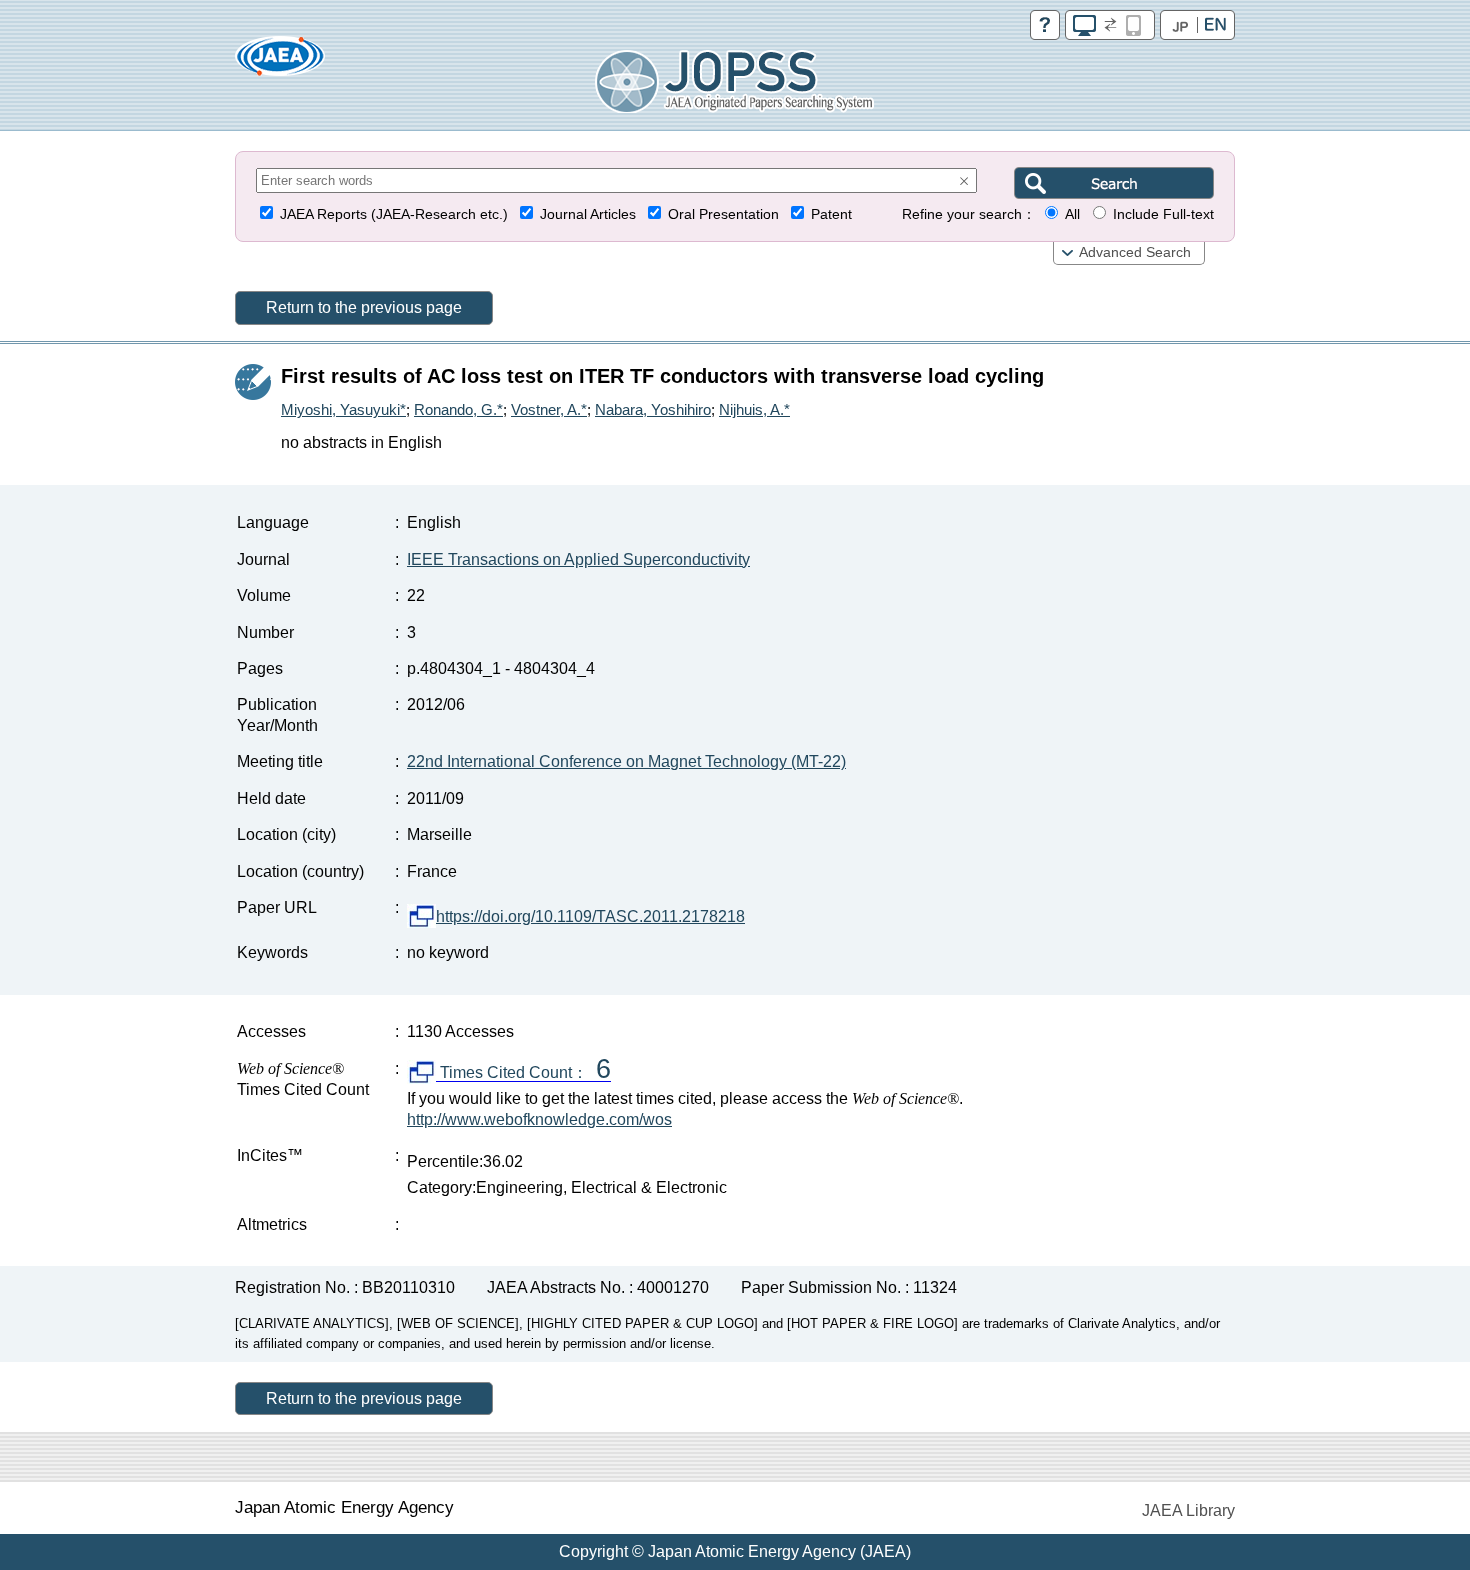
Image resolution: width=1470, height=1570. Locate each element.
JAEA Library (1188, 1510)
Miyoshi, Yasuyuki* (343, 409)
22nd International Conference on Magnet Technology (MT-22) (626, 761)
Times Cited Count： (523, 1073)
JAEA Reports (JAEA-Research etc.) (394, 214)
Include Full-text (1163, 214)
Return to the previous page (364, 307)
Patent (831, 214)
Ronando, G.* (458, 409)
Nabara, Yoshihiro (653, 409)
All (1072, 214)
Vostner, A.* (549, 409)
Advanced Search (1135, 252)
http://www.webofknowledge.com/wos (539, 1119)
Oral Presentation (723, 214)
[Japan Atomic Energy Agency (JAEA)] (280, 62)
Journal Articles (588, 214)
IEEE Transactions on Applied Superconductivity (578, 559)
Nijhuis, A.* (754, 409)
